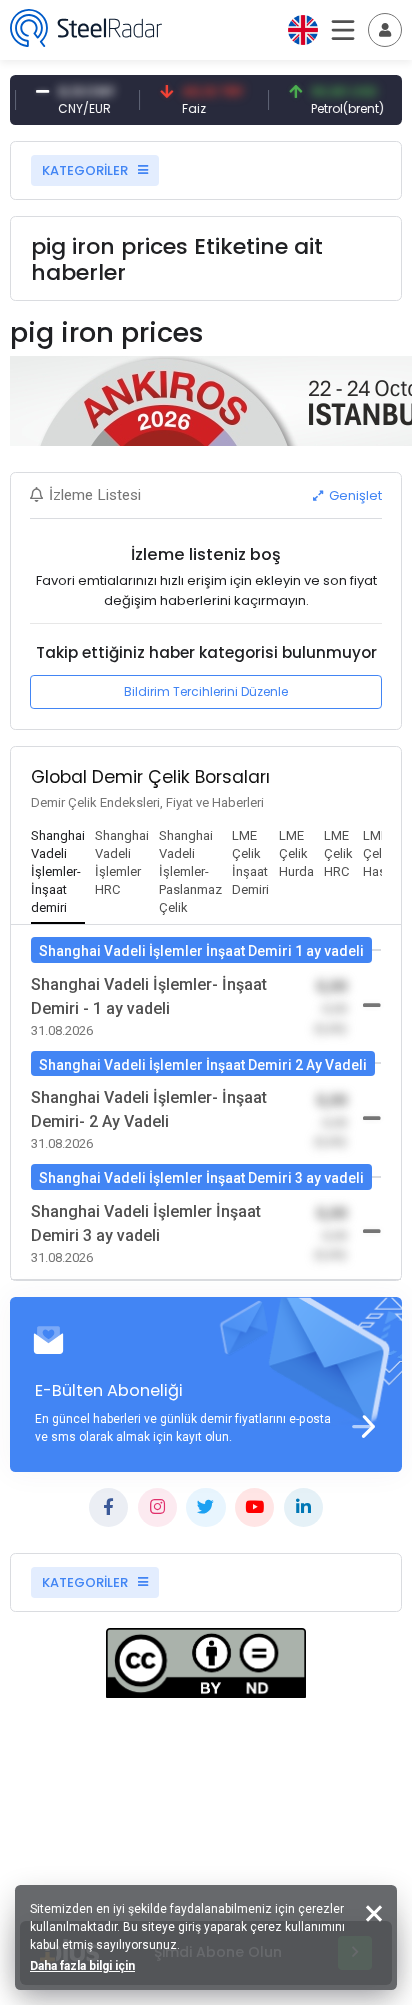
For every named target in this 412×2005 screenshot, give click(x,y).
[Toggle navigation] (385, 30)
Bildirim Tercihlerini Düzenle (206, 691)
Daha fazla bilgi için (82, 1966)
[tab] (58, 873)
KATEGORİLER (86, 170)
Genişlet (354, 495)
